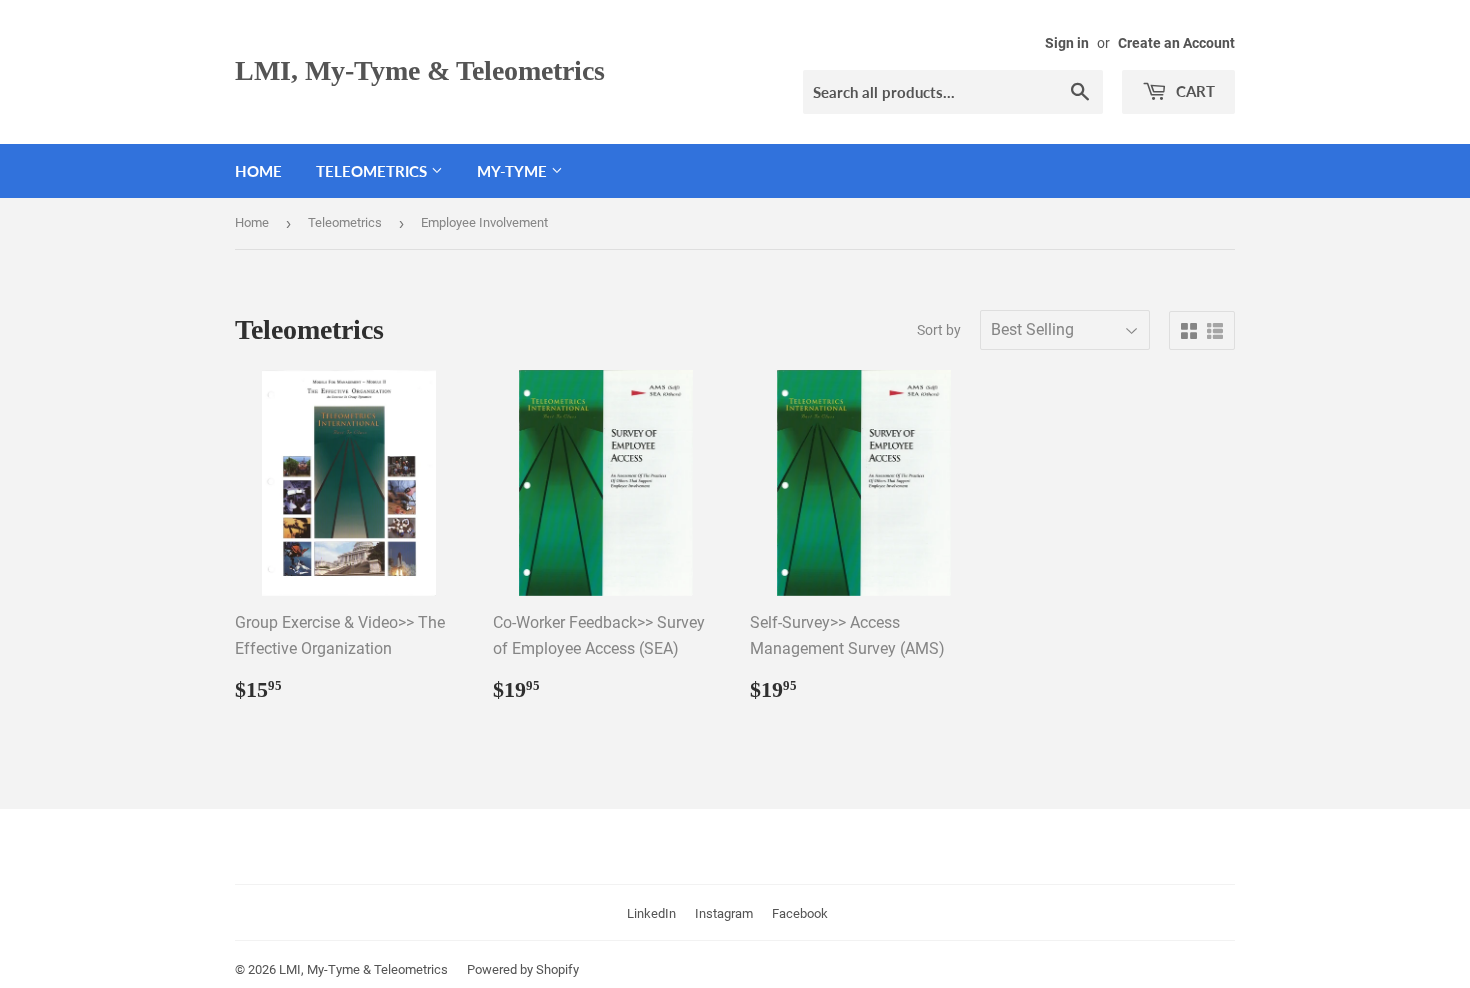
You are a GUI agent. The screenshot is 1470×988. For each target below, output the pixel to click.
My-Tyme (514, 171)
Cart (1193, 91)
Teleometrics (373, 171)
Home (258, 171)
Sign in (1067, 43)
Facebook (800, 913)
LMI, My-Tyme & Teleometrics (420, 70)
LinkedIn (651, 913)
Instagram (724, 913)
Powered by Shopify (523, 969)
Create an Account (1176, 43)
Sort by (939, 330)
